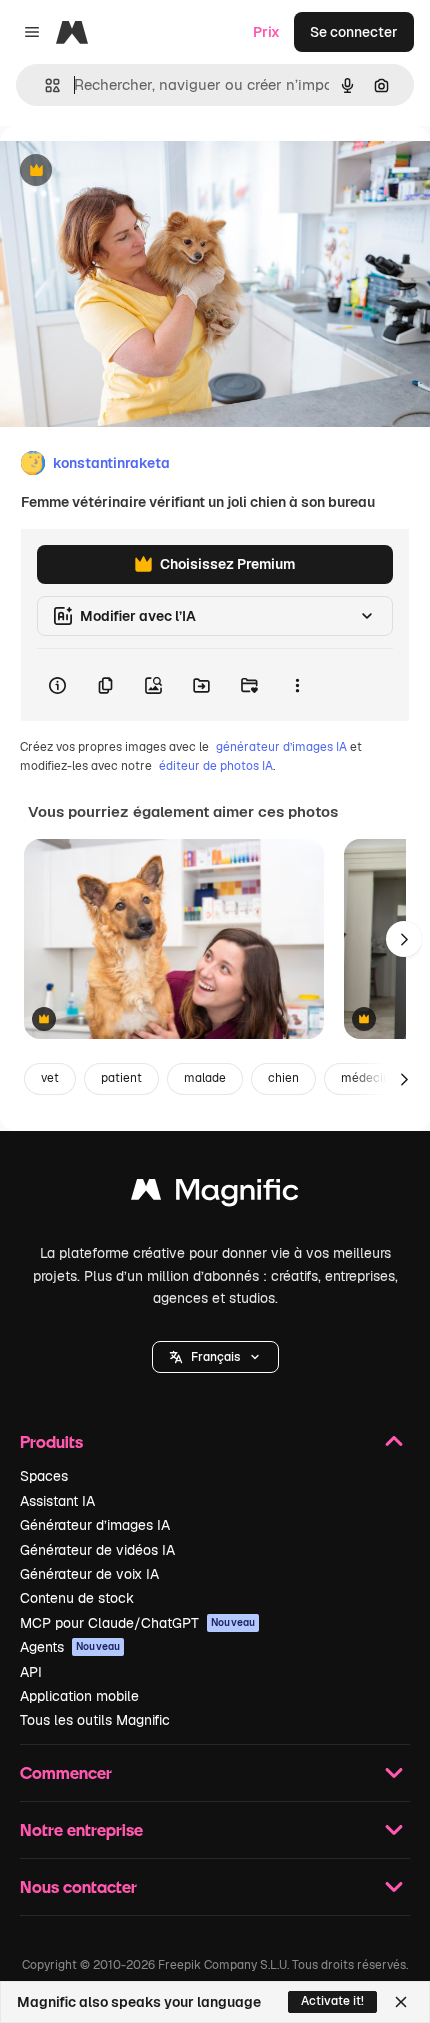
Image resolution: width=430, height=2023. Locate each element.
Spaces (44, 1476)
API (31, 1672)
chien (283, 1078)
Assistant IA (57, 1501)
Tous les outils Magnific (95, 1720)
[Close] (401, 2002)
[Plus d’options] (297, 685)
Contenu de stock (77, 1598)
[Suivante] (404, 939)
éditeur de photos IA (216, 766)
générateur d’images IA (281, 747)
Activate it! (332, 2001)
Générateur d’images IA (95, 1525)
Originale (132, 171)
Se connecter (354, 32)
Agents (70, 1647)
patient (121, 1078)
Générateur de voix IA (89, 1574)
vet (50, 1078)
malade (205, 1078)
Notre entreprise (81, 1829)
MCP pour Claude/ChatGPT (137, 1623)
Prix (266, 32)
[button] (215, 1357)
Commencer (66, 1772)
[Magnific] (215, 1194)
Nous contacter (78, 1886)
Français (215, 1357)
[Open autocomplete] (44, 85)
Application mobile (79, 1696)
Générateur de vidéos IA (97, 1550)
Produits (51, 1441)
